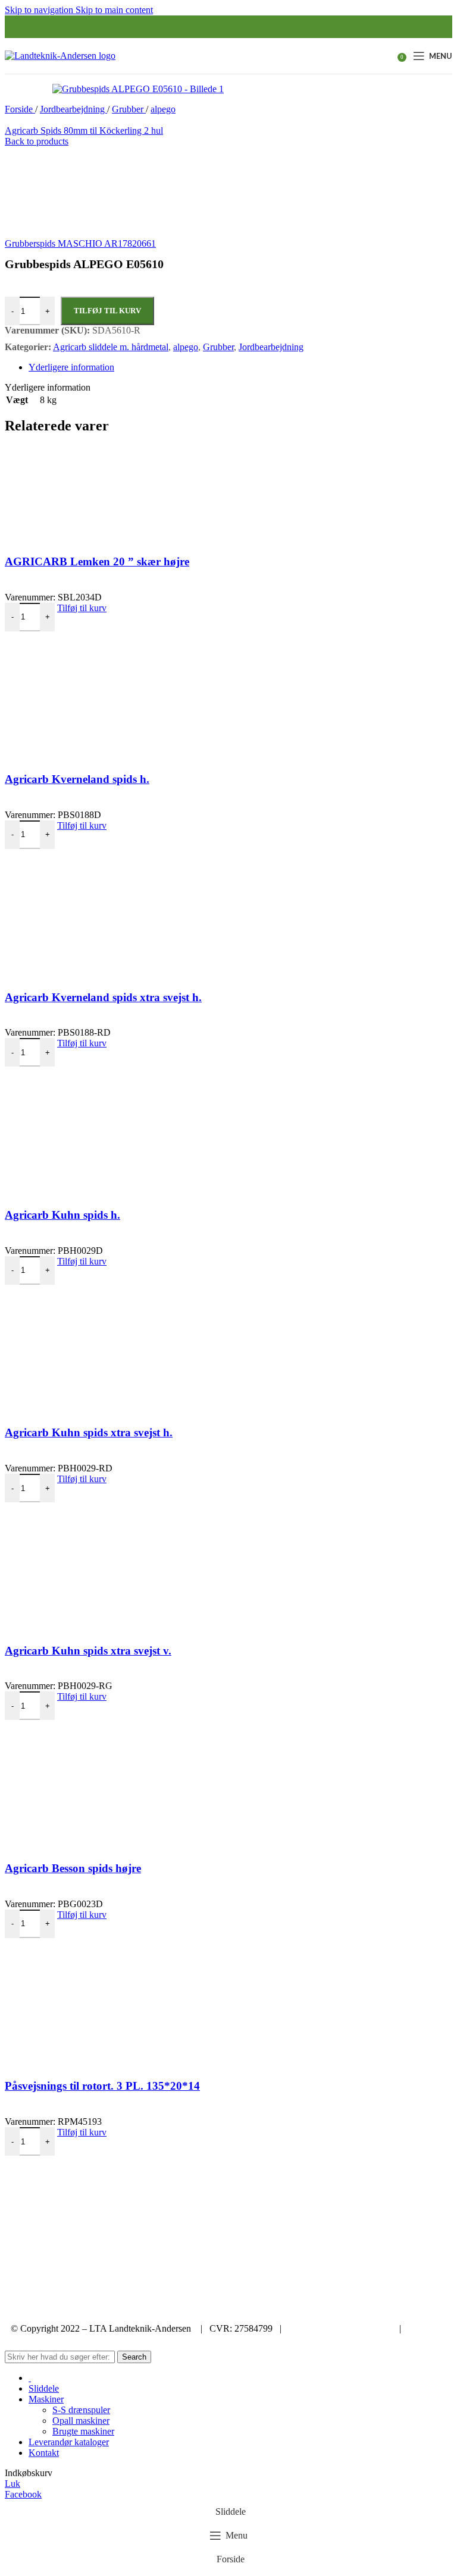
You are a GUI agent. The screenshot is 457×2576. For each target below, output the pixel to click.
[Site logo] (60, 56)
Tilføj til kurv (107, 311)
